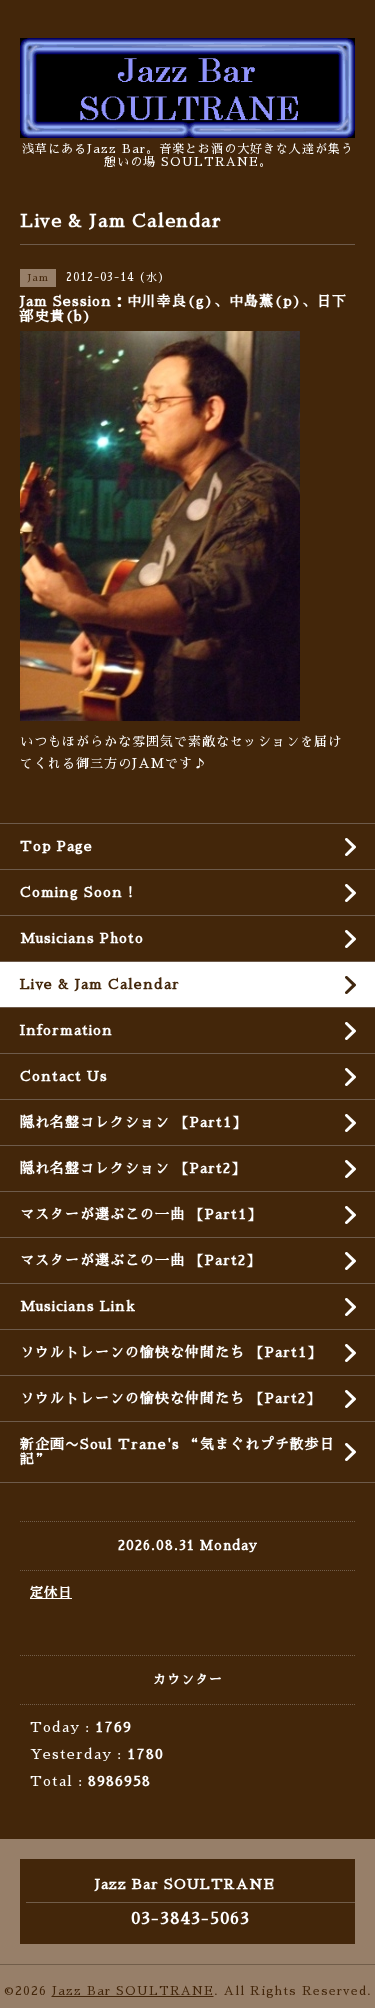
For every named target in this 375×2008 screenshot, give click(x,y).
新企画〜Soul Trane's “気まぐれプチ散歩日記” (177, 1451)
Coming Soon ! (77, 892)
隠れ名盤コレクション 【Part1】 (133, 1122)
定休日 (51, 1592)
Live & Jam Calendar (100, 984)
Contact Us (64, 1076)
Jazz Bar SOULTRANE (133, 1991)
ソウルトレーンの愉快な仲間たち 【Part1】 (171, 1352)
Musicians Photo (82, 938)
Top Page (56, 846)
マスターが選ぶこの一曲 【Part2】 (140, 1260)
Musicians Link (78, 1306)
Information (66, 1030)
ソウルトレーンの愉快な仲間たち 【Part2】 (170, 1398)
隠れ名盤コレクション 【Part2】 (133, 1168)
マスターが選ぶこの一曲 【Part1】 (141, 1214)
